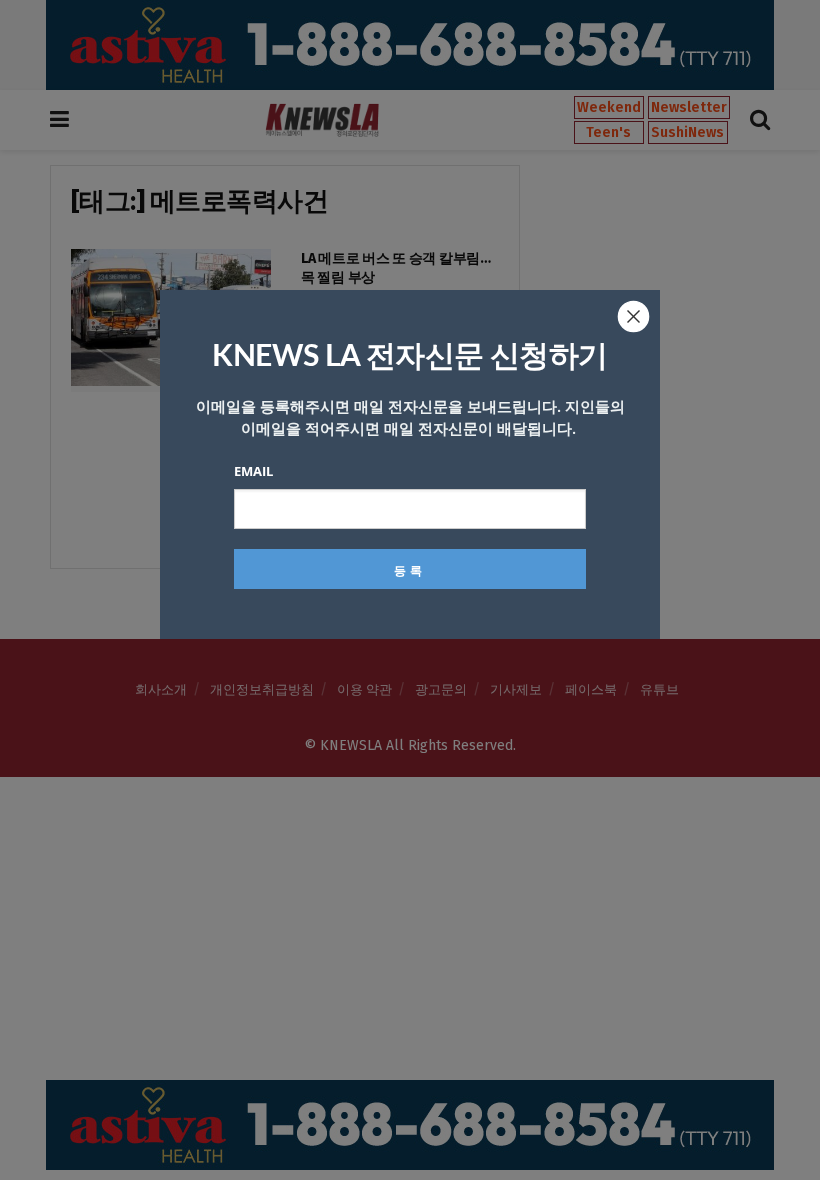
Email (253, 471)
